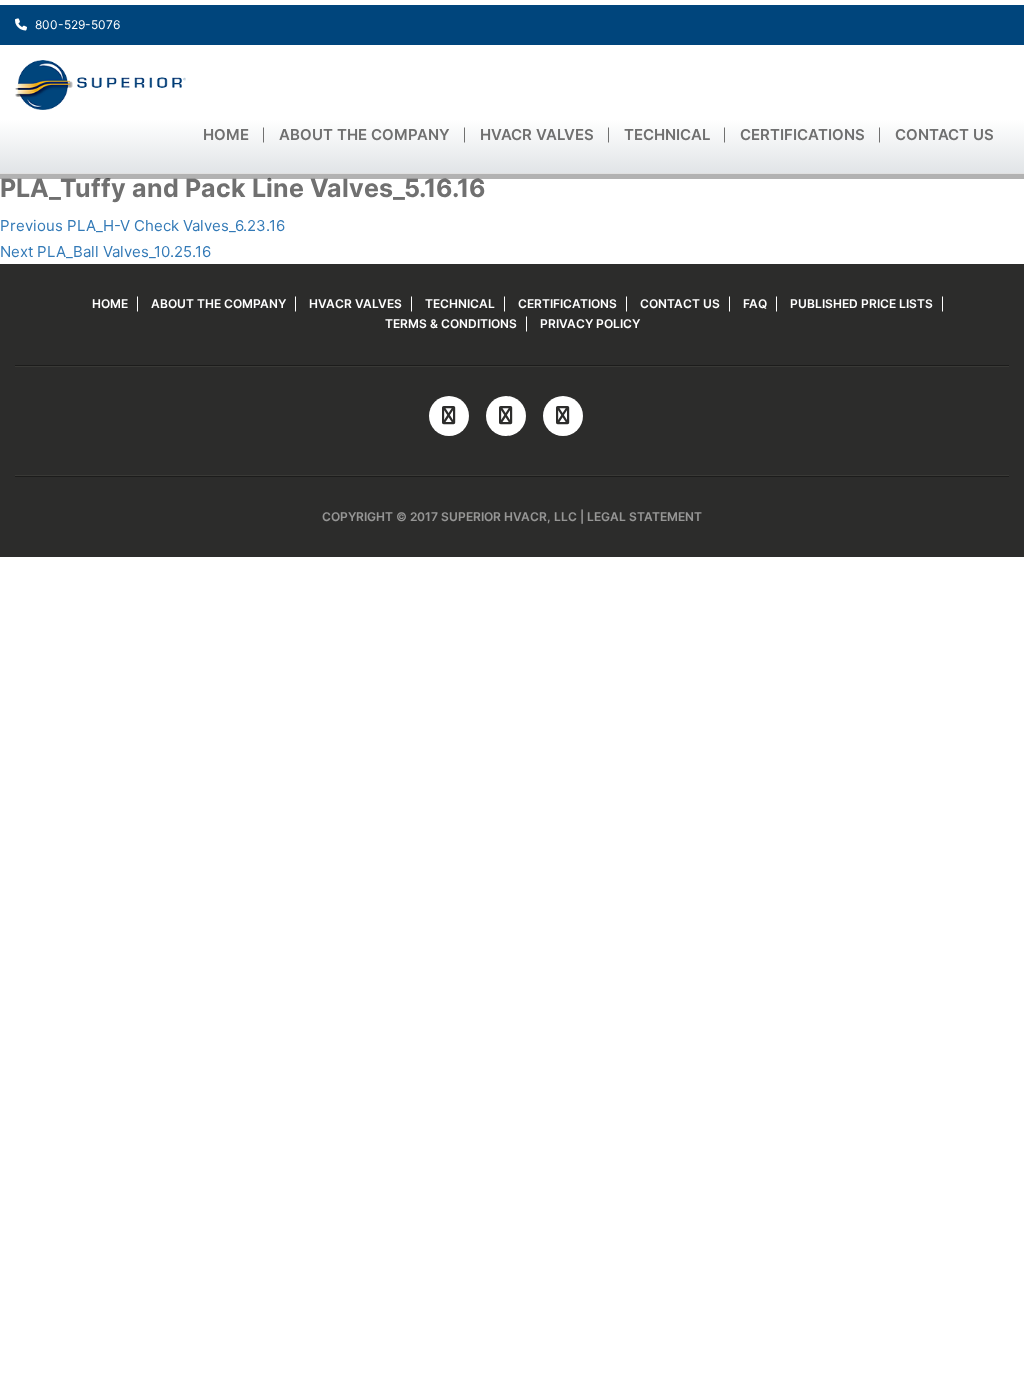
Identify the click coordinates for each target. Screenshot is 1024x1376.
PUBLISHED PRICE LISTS (861, 303)
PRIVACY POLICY (590, 323)
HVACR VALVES (537, 134)
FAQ (755, 303)
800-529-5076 (76, 24)
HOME (226, 134)
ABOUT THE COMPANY (364, 134)
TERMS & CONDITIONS (451, 323)
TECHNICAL (667, 134)
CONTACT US (944, 134)
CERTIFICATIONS (802, 134)
